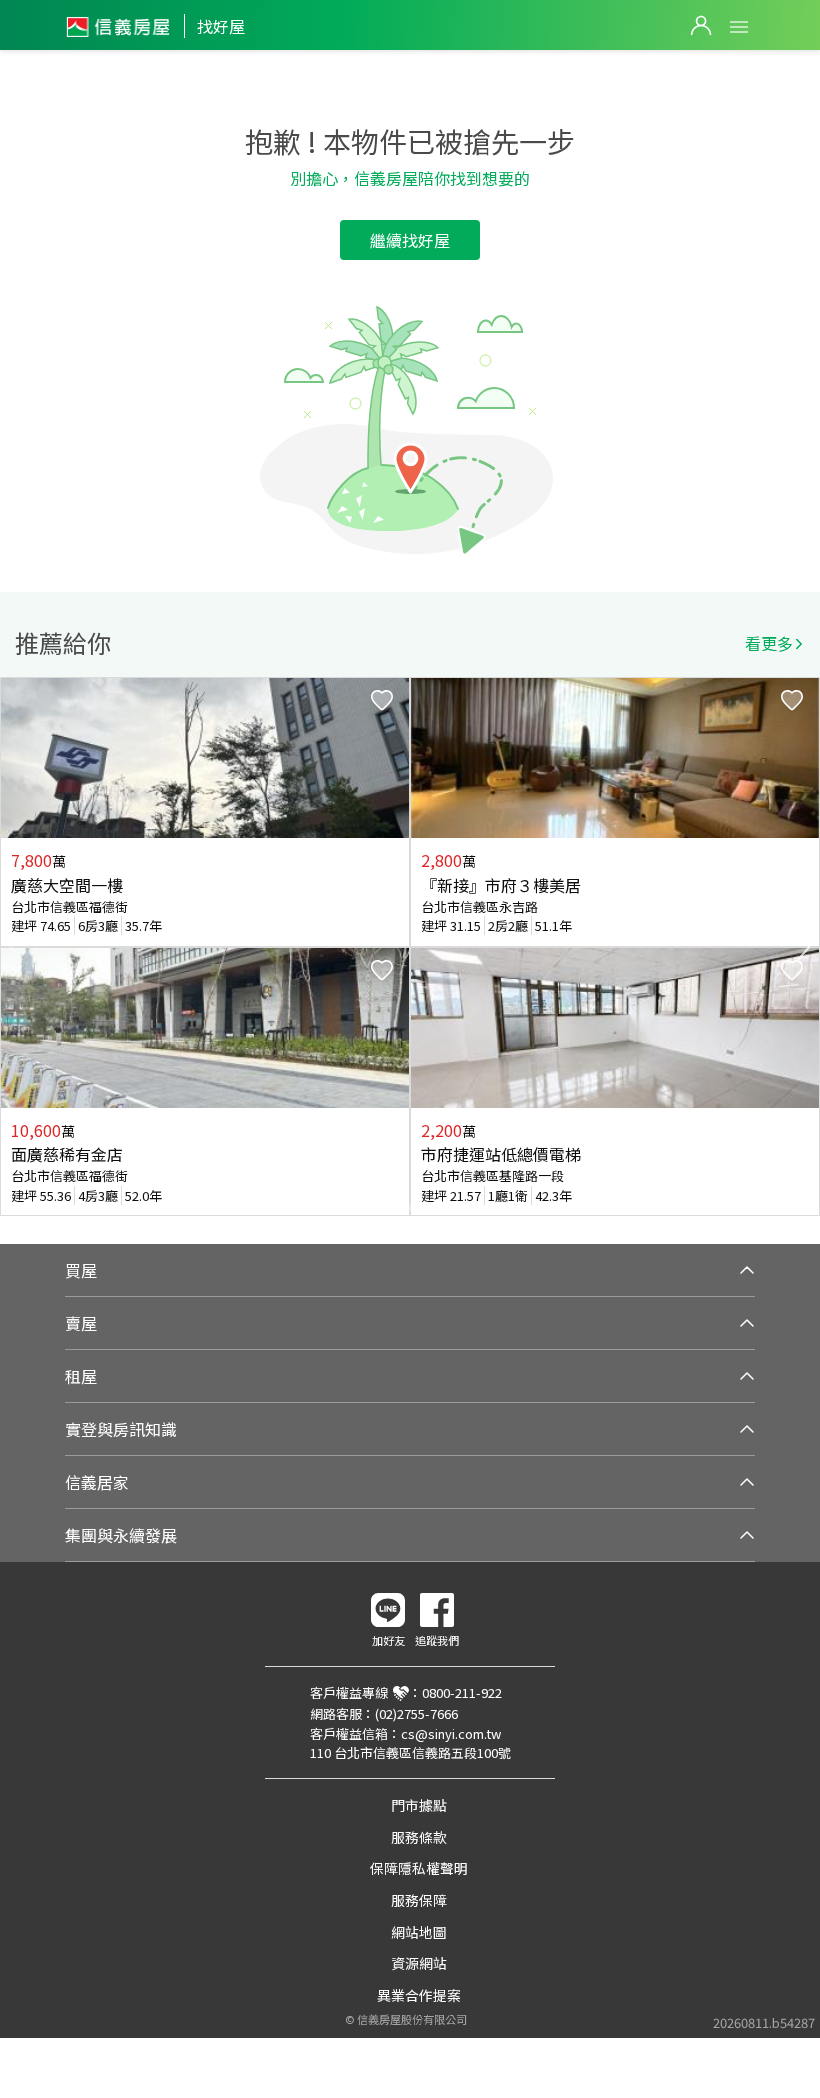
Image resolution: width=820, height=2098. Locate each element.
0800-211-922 (462, 1692)
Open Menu (739, 27)
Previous (16, 947)
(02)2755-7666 (416, 1713)
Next (804, 947)
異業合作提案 (419, 1995)
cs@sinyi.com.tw (451, 1733)
